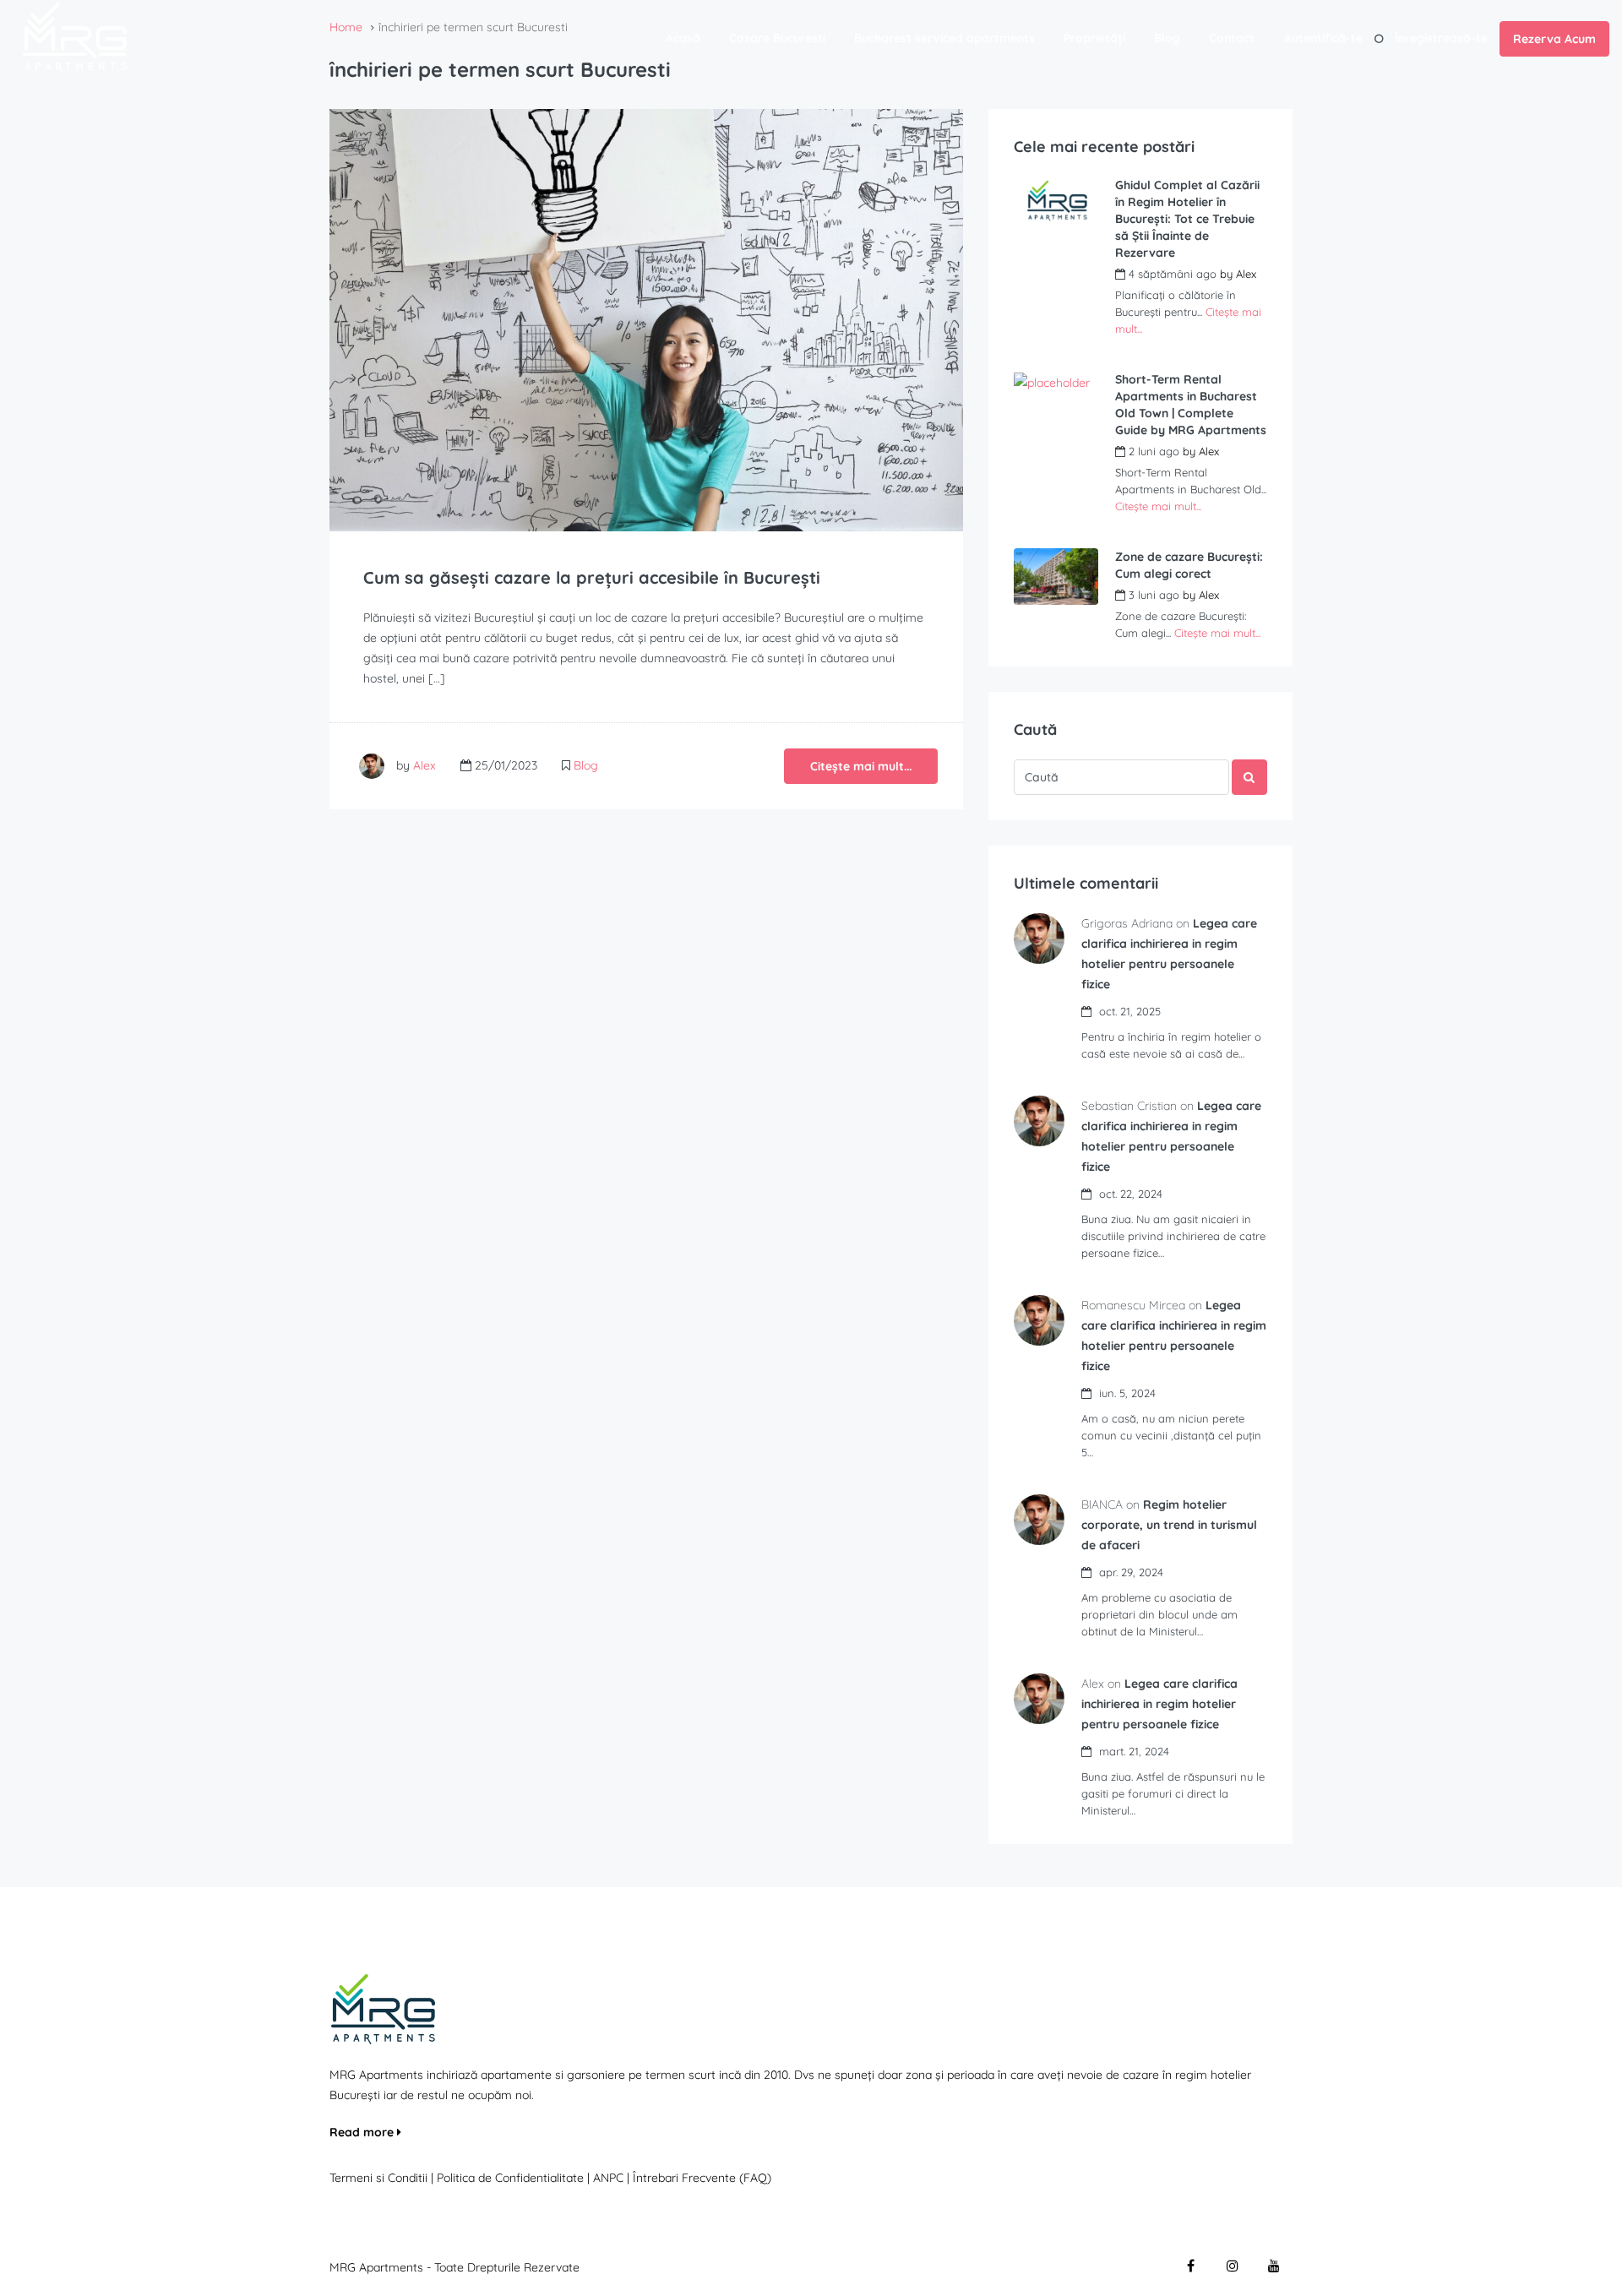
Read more (363, 2132)
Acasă (683, 38)
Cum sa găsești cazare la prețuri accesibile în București (592, 577)
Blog (1167, 38)
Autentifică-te (1323, 38)
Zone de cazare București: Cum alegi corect (1189, 565)
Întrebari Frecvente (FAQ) (702, 2178)
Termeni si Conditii (378, 2178)
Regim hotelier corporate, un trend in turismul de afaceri (1169, 1525)
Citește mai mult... (861, 766)
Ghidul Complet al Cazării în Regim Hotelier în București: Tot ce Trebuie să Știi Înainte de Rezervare (1187, 219)
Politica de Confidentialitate (512, 2178)
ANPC (608, 2178)
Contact (1232, 38)
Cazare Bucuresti (777, 38)
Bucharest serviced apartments (944, 38)
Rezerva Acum (1554, 39)
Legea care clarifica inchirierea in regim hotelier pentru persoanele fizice (1159, 1704)
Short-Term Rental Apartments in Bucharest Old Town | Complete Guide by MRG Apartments (1191, 405)
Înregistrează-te (1441, 38)
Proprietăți (1094, 38)
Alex (425, 765)
